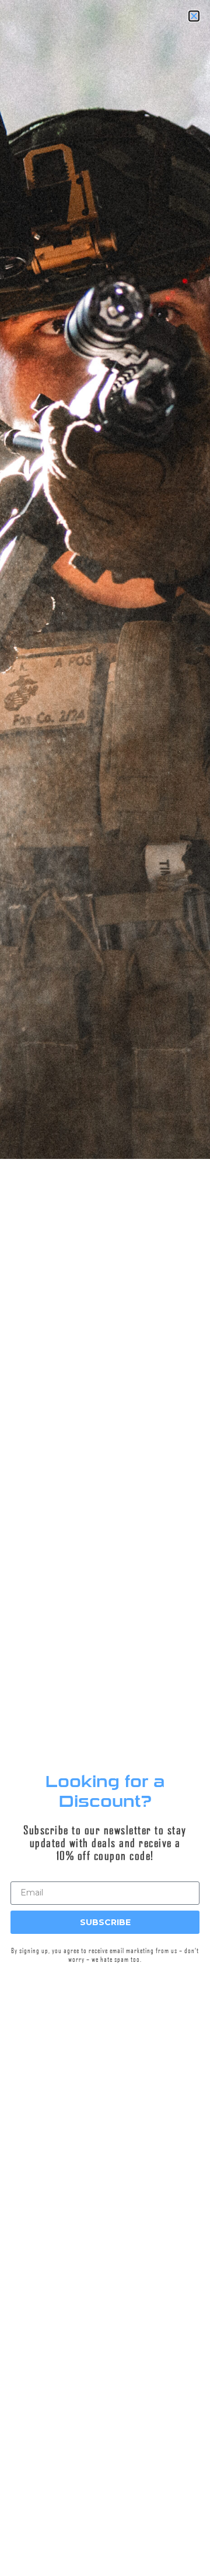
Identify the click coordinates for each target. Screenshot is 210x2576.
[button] (1, 2517)
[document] (105, 1288)
